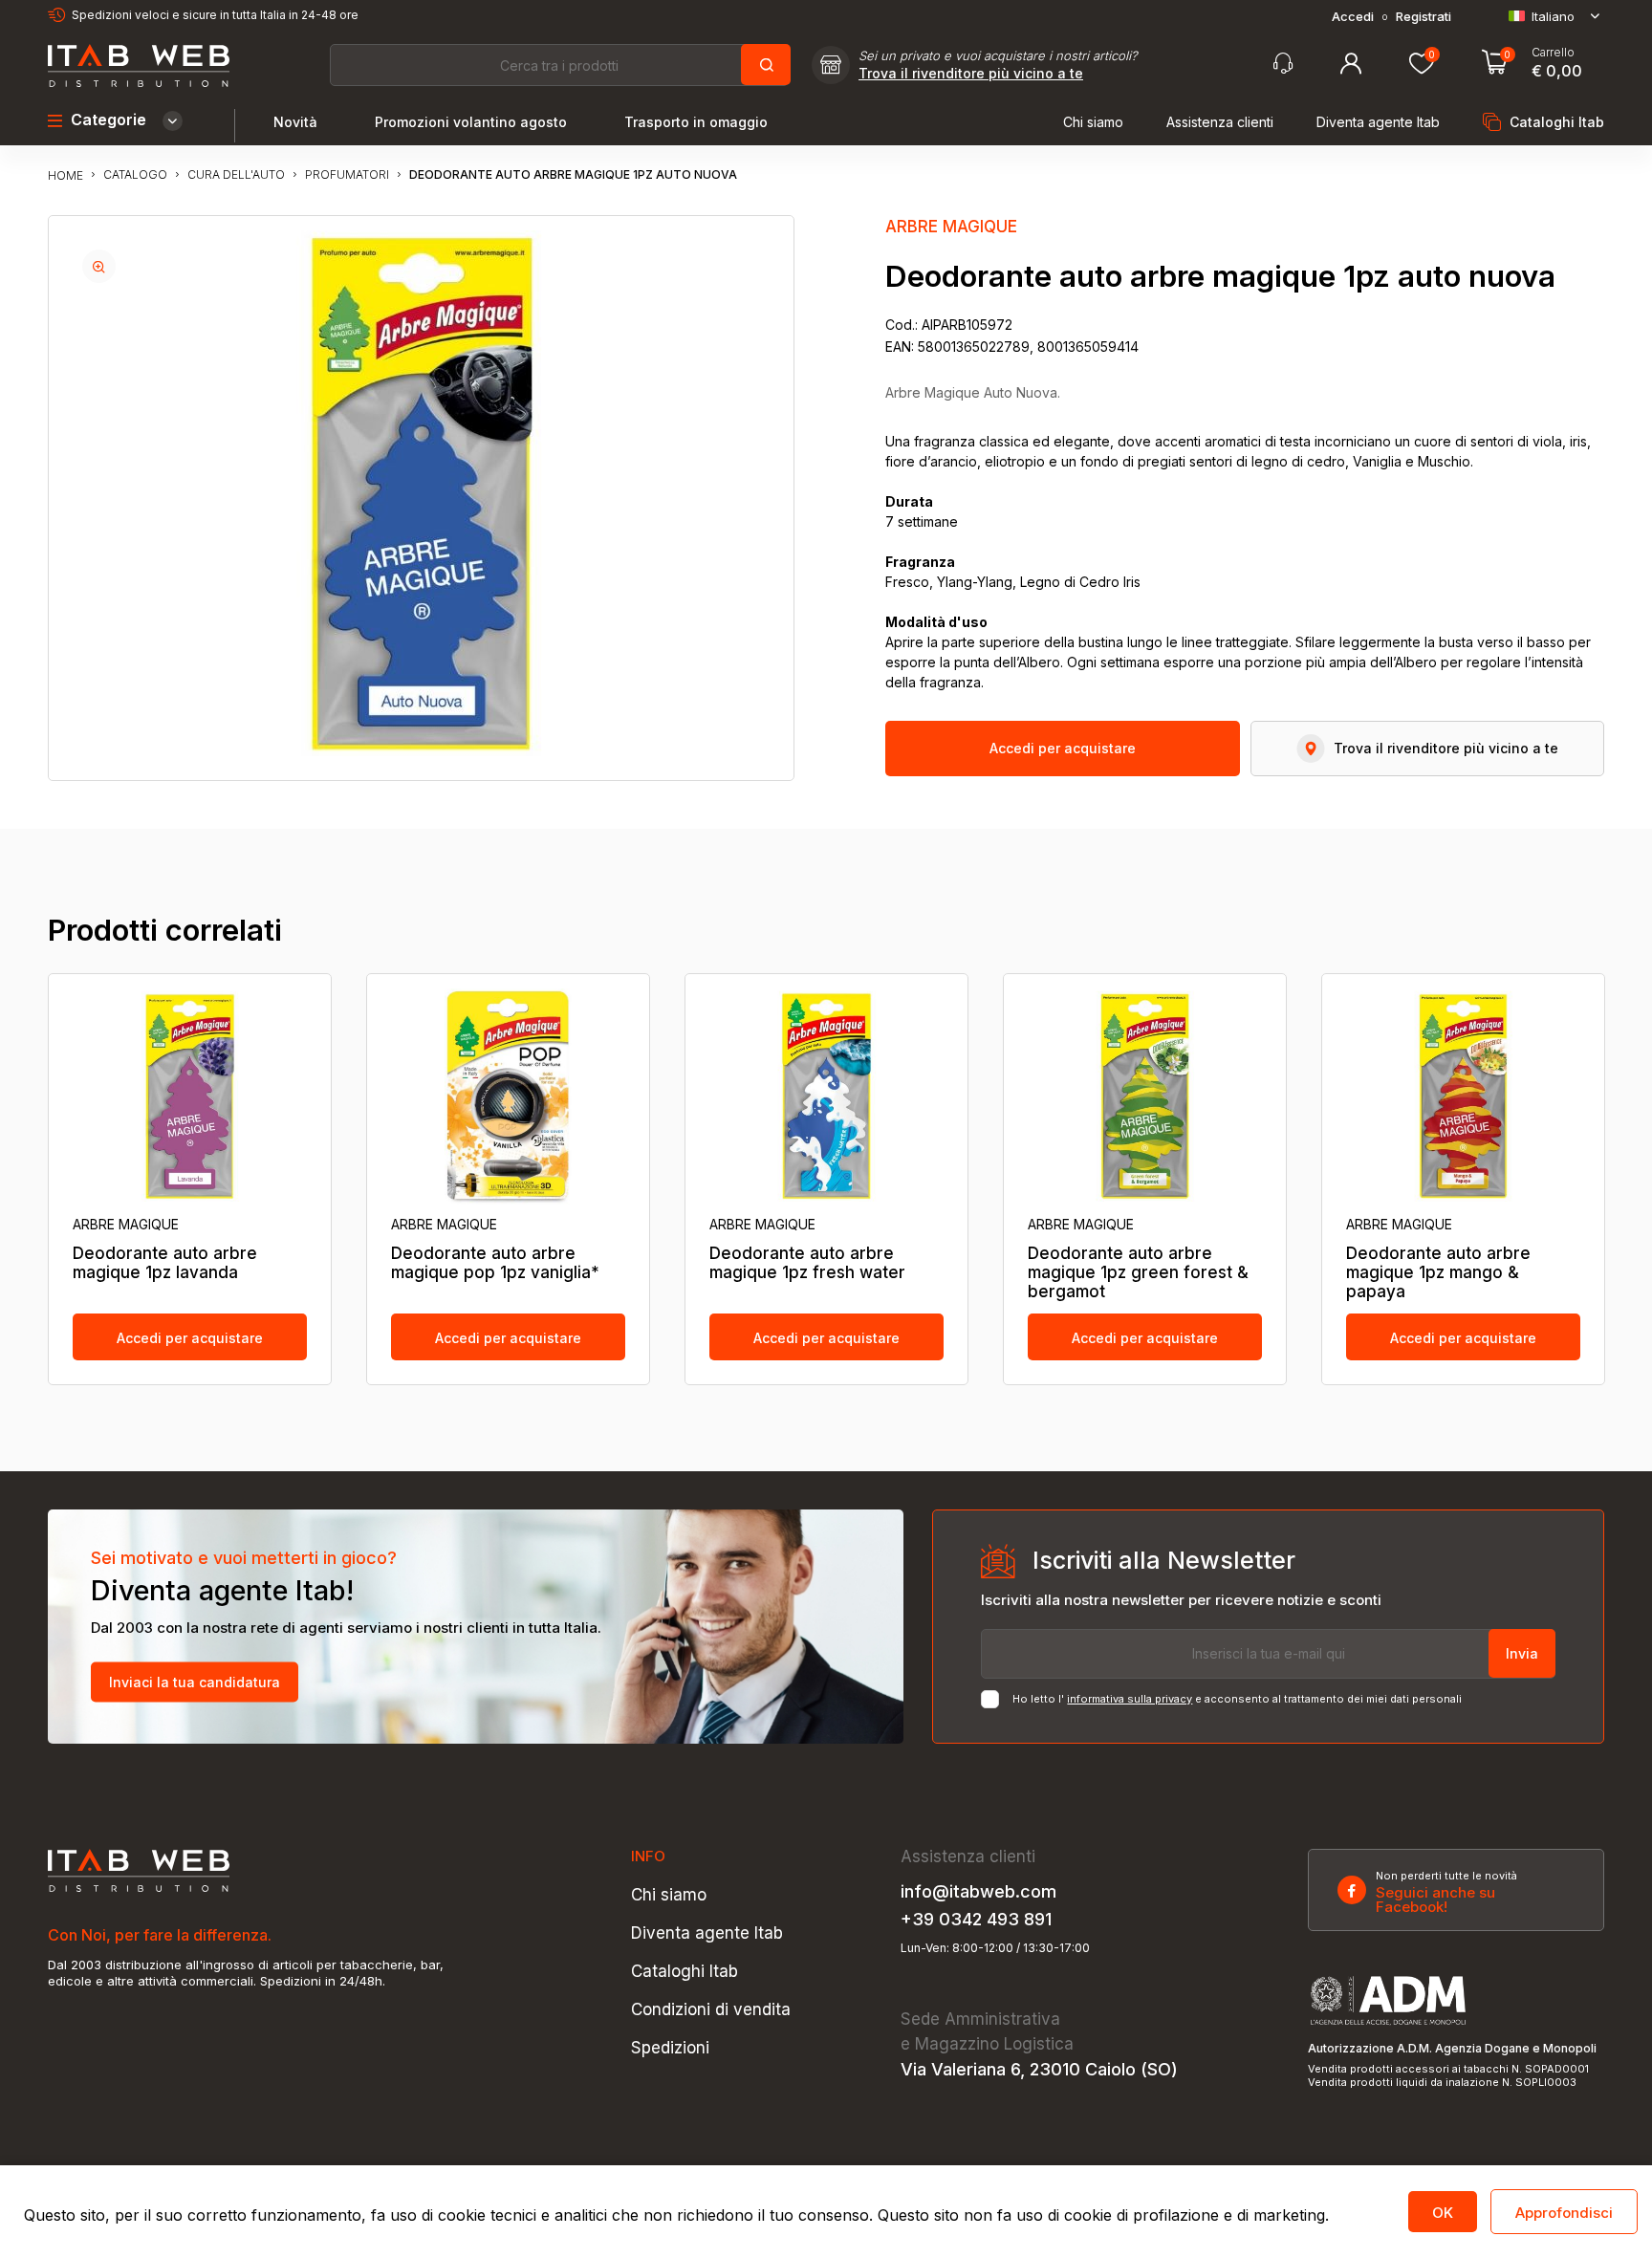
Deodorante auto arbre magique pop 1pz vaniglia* (495, 1263)
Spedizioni (670, 2048)
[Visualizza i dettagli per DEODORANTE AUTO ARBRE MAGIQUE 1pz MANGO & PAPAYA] (1463, 1096)
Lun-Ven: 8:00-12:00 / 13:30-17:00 (995, 1948)
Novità (295, 122)
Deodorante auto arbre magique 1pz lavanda (165, 1263)
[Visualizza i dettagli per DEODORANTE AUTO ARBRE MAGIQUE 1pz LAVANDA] (190, 1096)
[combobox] (559, 65)
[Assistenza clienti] (1283, 64)
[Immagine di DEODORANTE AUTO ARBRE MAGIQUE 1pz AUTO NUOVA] (99, 266)
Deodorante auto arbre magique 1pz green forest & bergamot (1138, 1273)
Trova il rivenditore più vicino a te (971, 74)
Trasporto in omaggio (696, 122)
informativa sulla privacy (1130, 1699)
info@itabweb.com (978, 1892)
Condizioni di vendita (711, 2010)
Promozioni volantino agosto (471, 122)
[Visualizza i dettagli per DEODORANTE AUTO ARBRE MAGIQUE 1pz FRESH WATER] (826, 1096)
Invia (1522, 1653)
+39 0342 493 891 (976, 1920)
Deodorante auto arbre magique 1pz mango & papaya (1438, 1273)
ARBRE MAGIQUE (951, 227)
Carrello (1553, 53)
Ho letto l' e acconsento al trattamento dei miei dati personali (1237, 1699)
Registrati (1424, 17)
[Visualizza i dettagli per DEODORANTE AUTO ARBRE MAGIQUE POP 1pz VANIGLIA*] (508, 1096)
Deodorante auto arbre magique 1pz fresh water (807, 1263)
